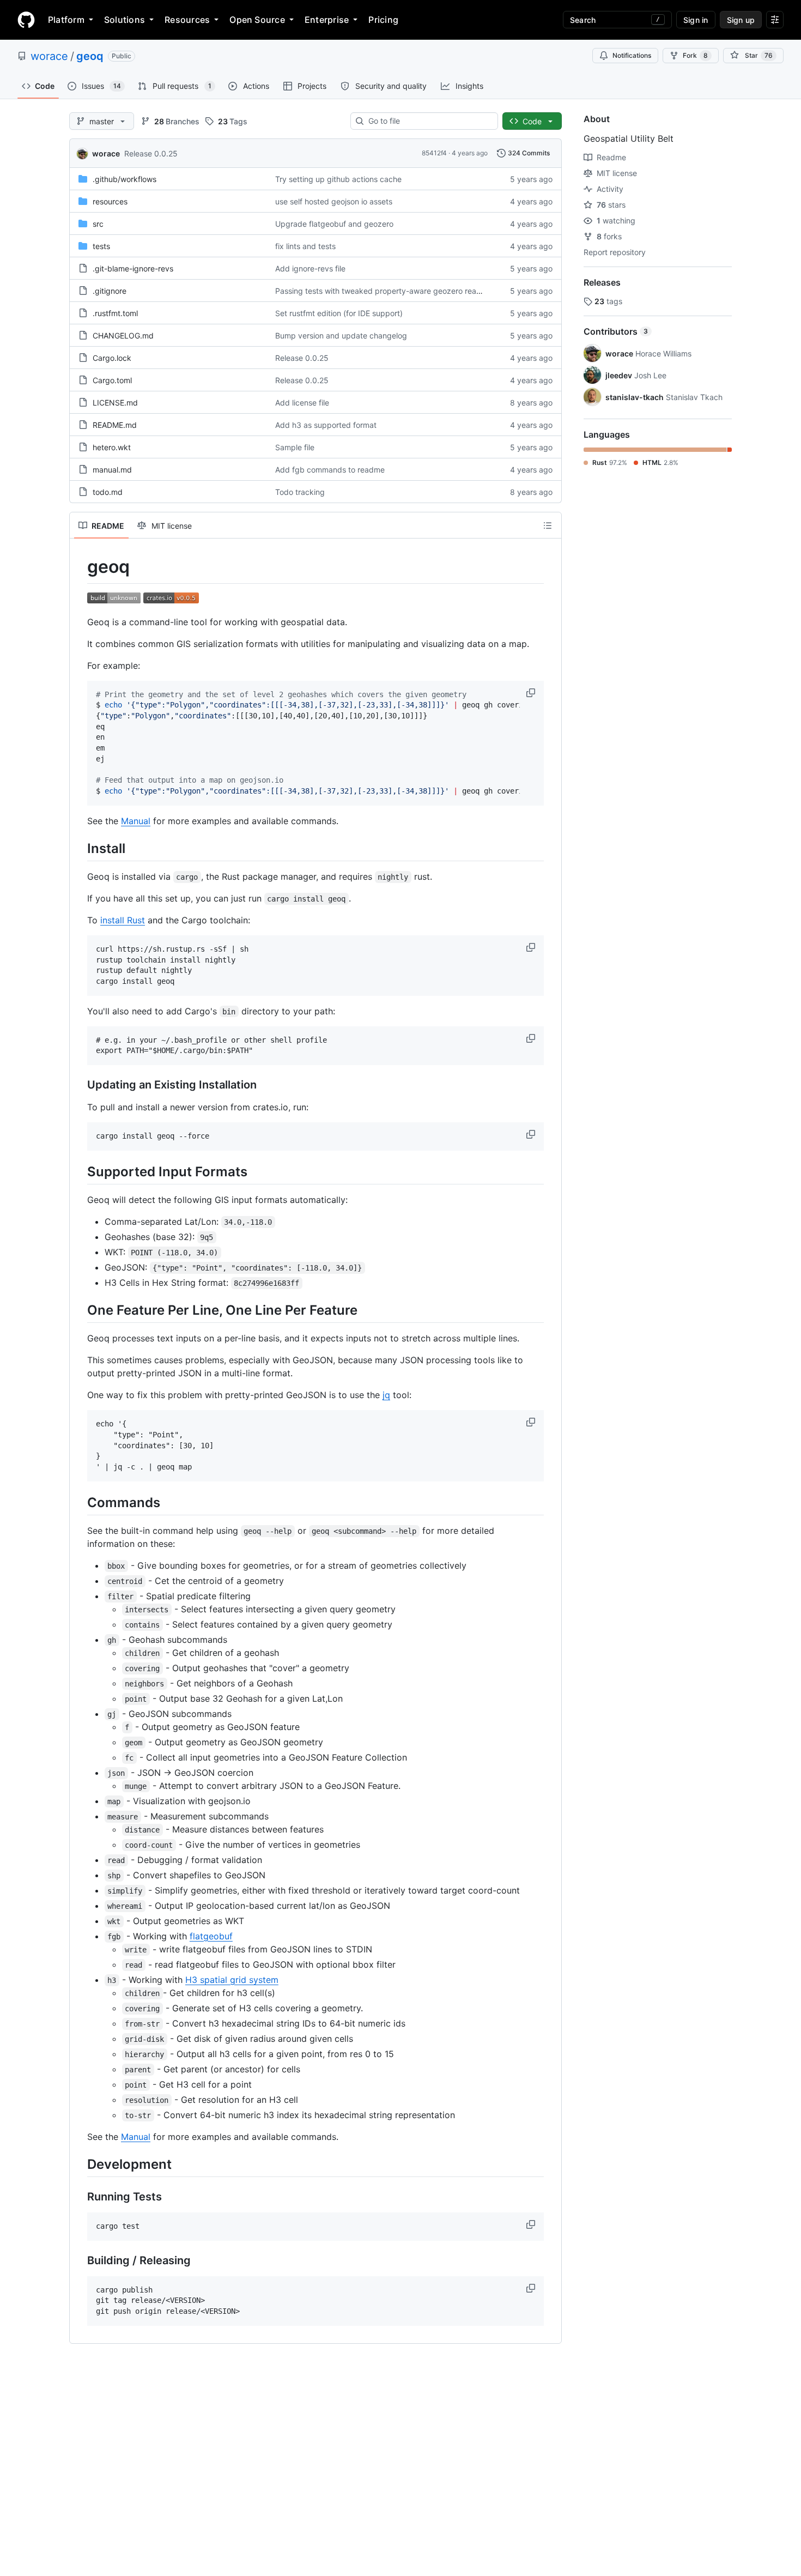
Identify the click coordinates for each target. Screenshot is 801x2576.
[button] (532, 693)
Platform (66, 20)
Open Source (257, 20)
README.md (115, 425)
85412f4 (434, 153)
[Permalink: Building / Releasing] (80, 2260)
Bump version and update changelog (341, 335)
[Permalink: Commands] (80, 1502)
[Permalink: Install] (80, 848)
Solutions (125, 20)
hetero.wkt (112, 447)
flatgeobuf (211, 1936)
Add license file (302, 403)
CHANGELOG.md (123, 335)
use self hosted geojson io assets (334, 201)
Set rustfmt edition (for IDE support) (339, 313)
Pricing (383, 20)
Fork (695, 55)
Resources (187, 20)
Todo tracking (300, 492)
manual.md (112, 470)
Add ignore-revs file (310, 268)
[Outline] (548, 525)
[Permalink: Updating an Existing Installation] (80, 1085)
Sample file (295, 447)
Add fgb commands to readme (330, 470)
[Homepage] (26, 20)
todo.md (108, 492)
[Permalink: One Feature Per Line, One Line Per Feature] (80, 1310)
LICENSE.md (115, 403)
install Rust (123, 920)
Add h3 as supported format (326, 425)
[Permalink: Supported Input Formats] (80, 1171)
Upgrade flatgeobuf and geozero (334, 224)
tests (101, 246)
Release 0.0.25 (151, 153)
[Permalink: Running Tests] (80, 2197)
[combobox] (429, 121)
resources (110, 201)
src (98, 224)
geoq (90, 56)
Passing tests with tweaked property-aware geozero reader (382, 291)
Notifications (632, 55)
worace (49, 56)
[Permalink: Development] (80, 2164)
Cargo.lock (112, 358)
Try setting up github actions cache (338, 179)
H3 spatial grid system (232, 1980)
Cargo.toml (112, 380)
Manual (136, 821)
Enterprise (327, 20)
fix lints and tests (305, 246)
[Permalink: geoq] (80, 567)
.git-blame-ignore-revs (133, 268)
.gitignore (110, 291)
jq (386, 1395)
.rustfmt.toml (115, 313)
